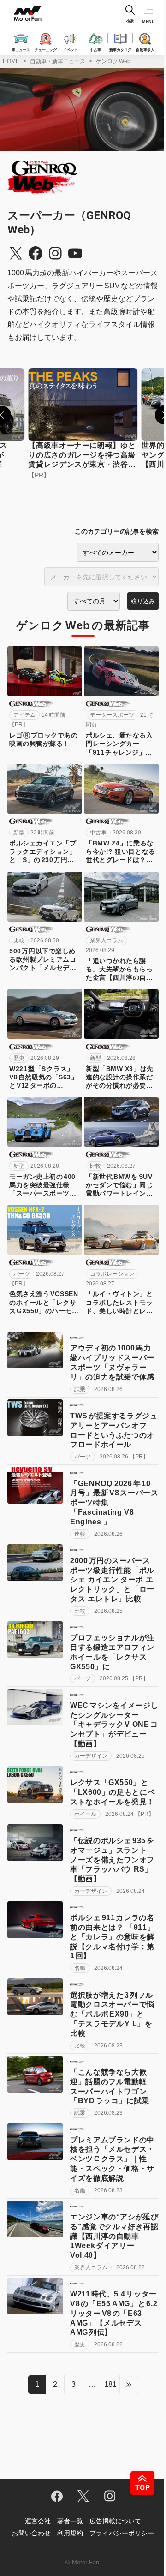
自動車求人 (145, 49)
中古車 (95, 49)
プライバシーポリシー (122, 2533)
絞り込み (143, 601)
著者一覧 (70, 2521)
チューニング (46, 49)
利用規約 (70, 2533)
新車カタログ (120, 49)
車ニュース (21, 49)
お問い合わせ (31, 2533)
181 (110, 2384)
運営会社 (38, 2521)
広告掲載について (115, 2521)
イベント (71, 49)
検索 (130, 21)
